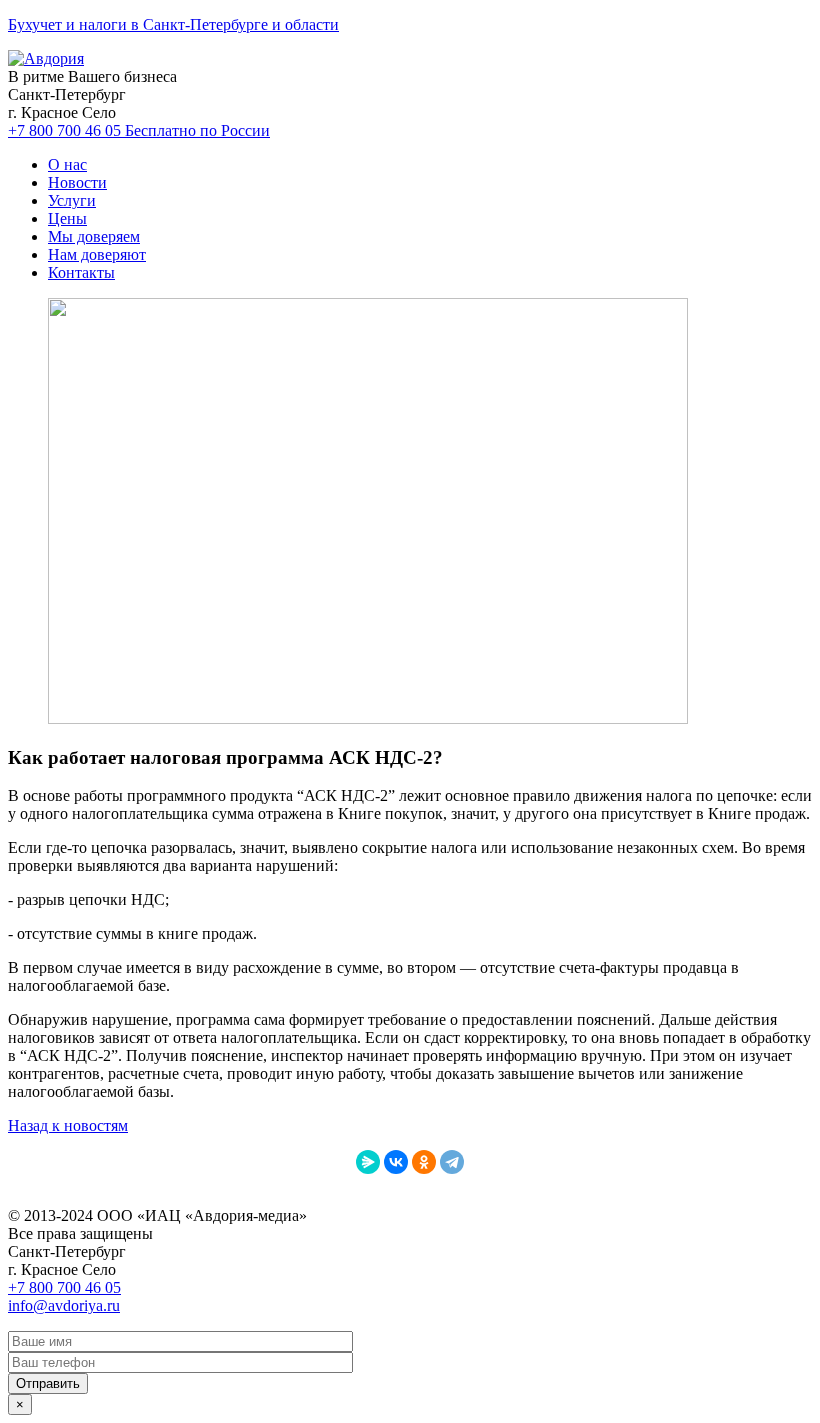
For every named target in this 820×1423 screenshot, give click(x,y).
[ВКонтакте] (396, 1162)
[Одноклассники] (424, 1162)
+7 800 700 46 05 (139, 130)
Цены (67, 218)
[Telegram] (452, 1162)
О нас (67, 164)
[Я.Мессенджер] (368, 1162)
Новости (77, 182)
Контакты (81, 272)
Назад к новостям (68, 1125)
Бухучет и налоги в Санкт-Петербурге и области (173, 24)
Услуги (72, 200)
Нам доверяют (97, 254)
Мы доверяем (94, 236)
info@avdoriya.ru (64, 1305)
